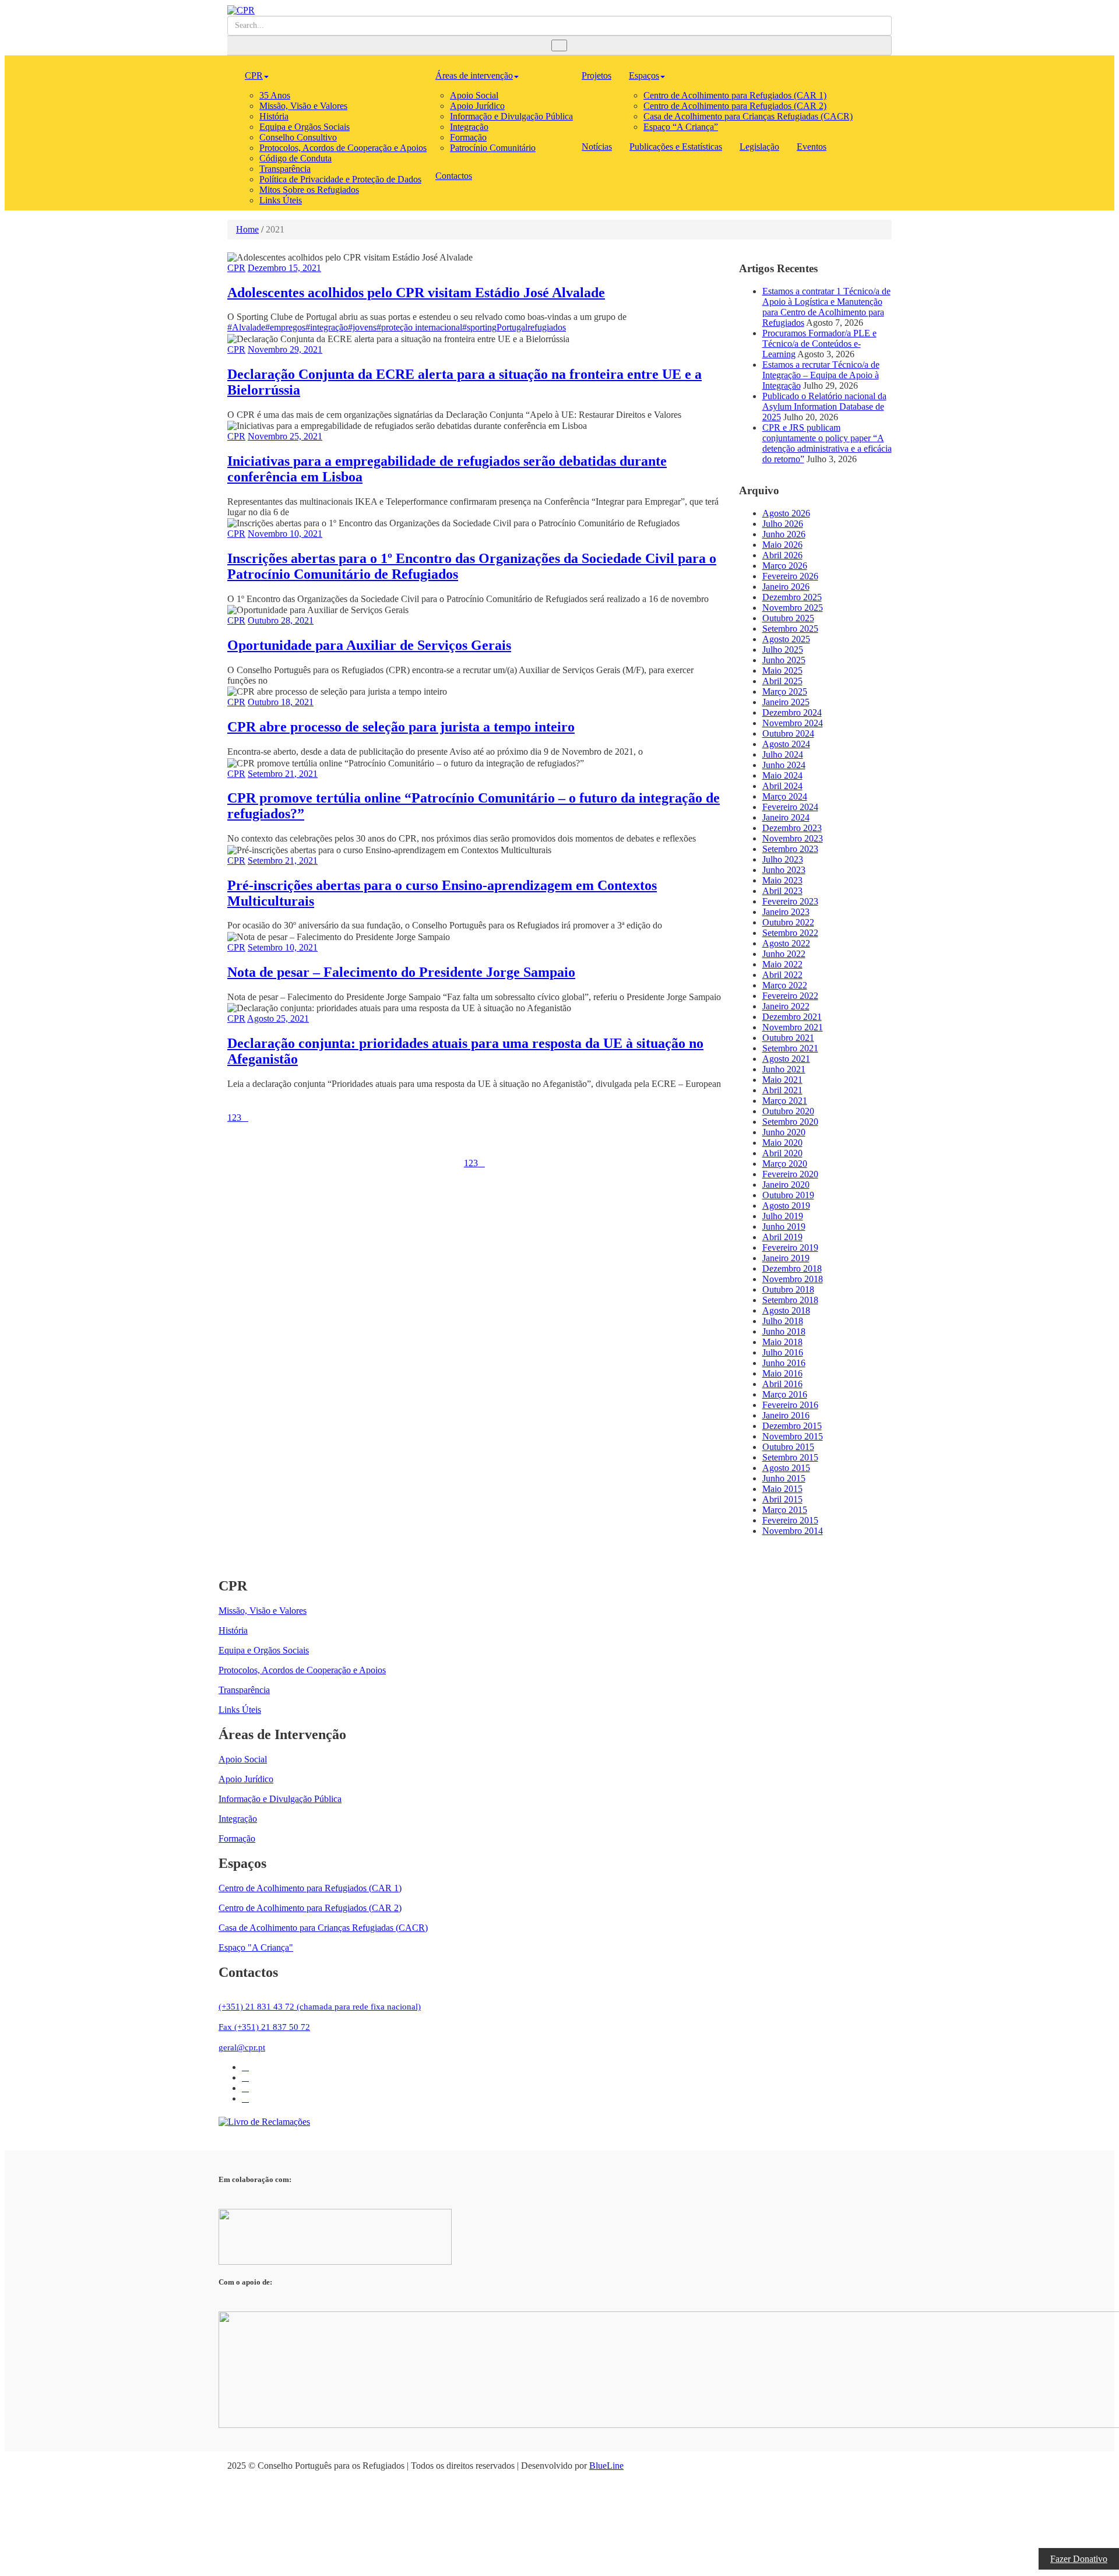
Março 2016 (785, 1394)
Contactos (454, 176)
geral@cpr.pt (242, 2047)
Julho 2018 (783, 1321)
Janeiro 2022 (786, 1006)
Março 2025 (785, 691)
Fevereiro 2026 (790, 576)
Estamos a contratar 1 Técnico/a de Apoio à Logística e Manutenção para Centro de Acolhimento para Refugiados (826, 307)
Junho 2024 (784, 765)
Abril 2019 (782, 1237)
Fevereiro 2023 (790, 901)
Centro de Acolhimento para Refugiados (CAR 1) (735, 95)
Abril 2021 (782, 1090)
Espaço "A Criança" (256, 1947)
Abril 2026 (782, 555)
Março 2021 (785, 1101)
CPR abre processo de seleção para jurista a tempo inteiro (401, 727)
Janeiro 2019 (786, 1258)
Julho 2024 (783, 754)
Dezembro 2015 (792, 1426)
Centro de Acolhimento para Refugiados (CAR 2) (735, 106)
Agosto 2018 (786, 1310)
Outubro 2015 (788, 1447)
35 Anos (275, 95)
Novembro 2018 (793, 1279)
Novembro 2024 (793, 723)
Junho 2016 (784, 1363)
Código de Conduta (295, 158)
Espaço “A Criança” (681, 127)
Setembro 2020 (790, 1122)
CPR (254, 75)
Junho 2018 (784, 1331)
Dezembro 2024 (792, 712)
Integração (469, 127)
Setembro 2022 (790, 933)
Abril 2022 (782, 975)
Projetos (597, 75)
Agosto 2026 (786, 513)
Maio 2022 (782, 964)
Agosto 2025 (786, 639)
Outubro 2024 (788, 733)
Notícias (597, 147)
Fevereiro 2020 (790, 1174)
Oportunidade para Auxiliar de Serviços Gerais (369, 645)
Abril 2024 (782, 786)
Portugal (512, 327)
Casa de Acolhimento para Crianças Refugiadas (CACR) (748, 116)
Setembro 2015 (790, 1457)
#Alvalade (246, 327)
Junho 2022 (784, 954)
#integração (327, 327)
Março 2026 (785, 566)
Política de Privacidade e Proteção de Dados (340, 179)
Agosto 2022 (786, 943)
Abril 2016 (782, 1384)
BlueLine (606, 2466)
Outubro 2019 (788, 1195)
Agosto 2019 (786, 1206)
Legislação (759, 147)
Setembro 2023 (790, 849)
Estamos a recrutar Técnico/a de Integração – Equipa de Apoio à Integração (821, 375)
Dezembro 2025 (792, 597)
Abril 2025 (782, 681)
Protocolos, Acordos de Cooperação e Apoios (343, 148)
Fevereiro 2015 (790, 1520)
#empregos (285, 327)
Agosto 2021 (786, 1059)
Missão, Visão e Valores (303, 106)
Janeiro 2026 (786, 587)
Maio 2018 (782, 1342)
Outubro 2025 (788, 618)
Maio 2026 (782, 545)
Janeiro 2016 (786, 1415)
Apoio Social (474, 95)
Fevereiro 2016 (790, 1405)
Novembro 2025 (793, 608)
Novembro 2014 (793, 1531)
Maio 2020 (782, 1143)
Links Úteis (281, 200)
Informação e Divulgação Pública (511, 116)
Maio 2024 (782, 775)
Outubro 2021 (788, 1038)
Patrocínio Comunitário (493, 148)
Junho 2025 (784, 660)
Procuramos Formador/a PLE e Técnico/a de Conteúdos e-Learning (819, 344)
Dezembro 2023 (792, 828)
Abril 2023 (782, 891)
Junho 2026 (784, 534)
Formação (468, 137)
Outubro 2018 (788, 1289)
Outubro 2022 (788, 922)
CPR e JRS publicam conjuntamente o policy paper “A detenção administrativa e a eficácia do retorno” (827, 443)
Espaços (644, 75)
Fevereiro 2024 (790, 807)
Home (247, 229)
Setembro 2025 (790, 629)
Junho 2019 (784, 1227)
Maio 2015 (782, 1489)
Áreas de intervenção (474, 75)
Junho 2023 (784, 870)
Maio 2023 (782, 880)
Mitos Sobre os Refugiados (309, 190)
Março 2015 (785, 1510)
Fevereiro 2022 (790, 996)
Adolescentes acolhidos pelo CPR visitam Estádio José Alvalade (416, 293)
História (274, 116)
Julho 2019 (783, 1216)
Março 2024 (785, 796)
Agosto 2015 (786, 1468)
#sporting (479, 327)
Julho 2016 (783, 1352)
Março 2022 (785, 985)
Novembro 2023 (793, 838)
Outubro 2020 (788, 1111)
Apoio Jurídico (477, 106)
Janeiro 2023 (786, 912)
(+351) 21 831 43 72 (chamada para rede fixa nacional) (320, 2007)
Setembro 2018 (790, 1300)
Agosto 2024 (786, 744)
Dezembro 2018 (792, 1268)
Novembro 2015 (793, 1436)
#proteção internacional (419, 327)
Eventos (812, 147)
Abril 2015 (782, 1499)
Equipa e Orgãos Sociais (305, 127)
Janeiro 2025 (786, 702)
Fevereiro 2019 (790, 1247)
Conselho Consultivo (298, 137)
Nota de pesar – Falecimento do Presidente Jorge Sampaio (401, 972)
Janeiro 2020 (786, 1185)
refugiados (547, 327)
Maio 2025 (782, 671)
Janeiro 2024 (786, 817)
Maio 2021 (782, 1080)
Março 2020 (785, 1164)
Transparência (285, 169)
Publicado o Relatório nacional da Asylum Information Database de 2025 (824, 407)
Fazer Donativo (1079, 2559)
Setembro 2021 (790, 1048)
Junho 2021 (784, 1069)
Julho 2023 (783, 859)
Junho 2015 (784, 1478)
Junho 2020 (784, 1132)
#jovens (362, 327)
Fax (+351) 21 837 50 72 (264, 2027)
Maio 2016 (782, 1373)
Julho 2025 (783, 650)
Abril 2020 (782, 1153)
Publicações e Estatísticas (676, 147)
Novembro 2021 (793, 1027)
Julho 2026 (783, 524)
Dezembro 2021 (792, 1017)
